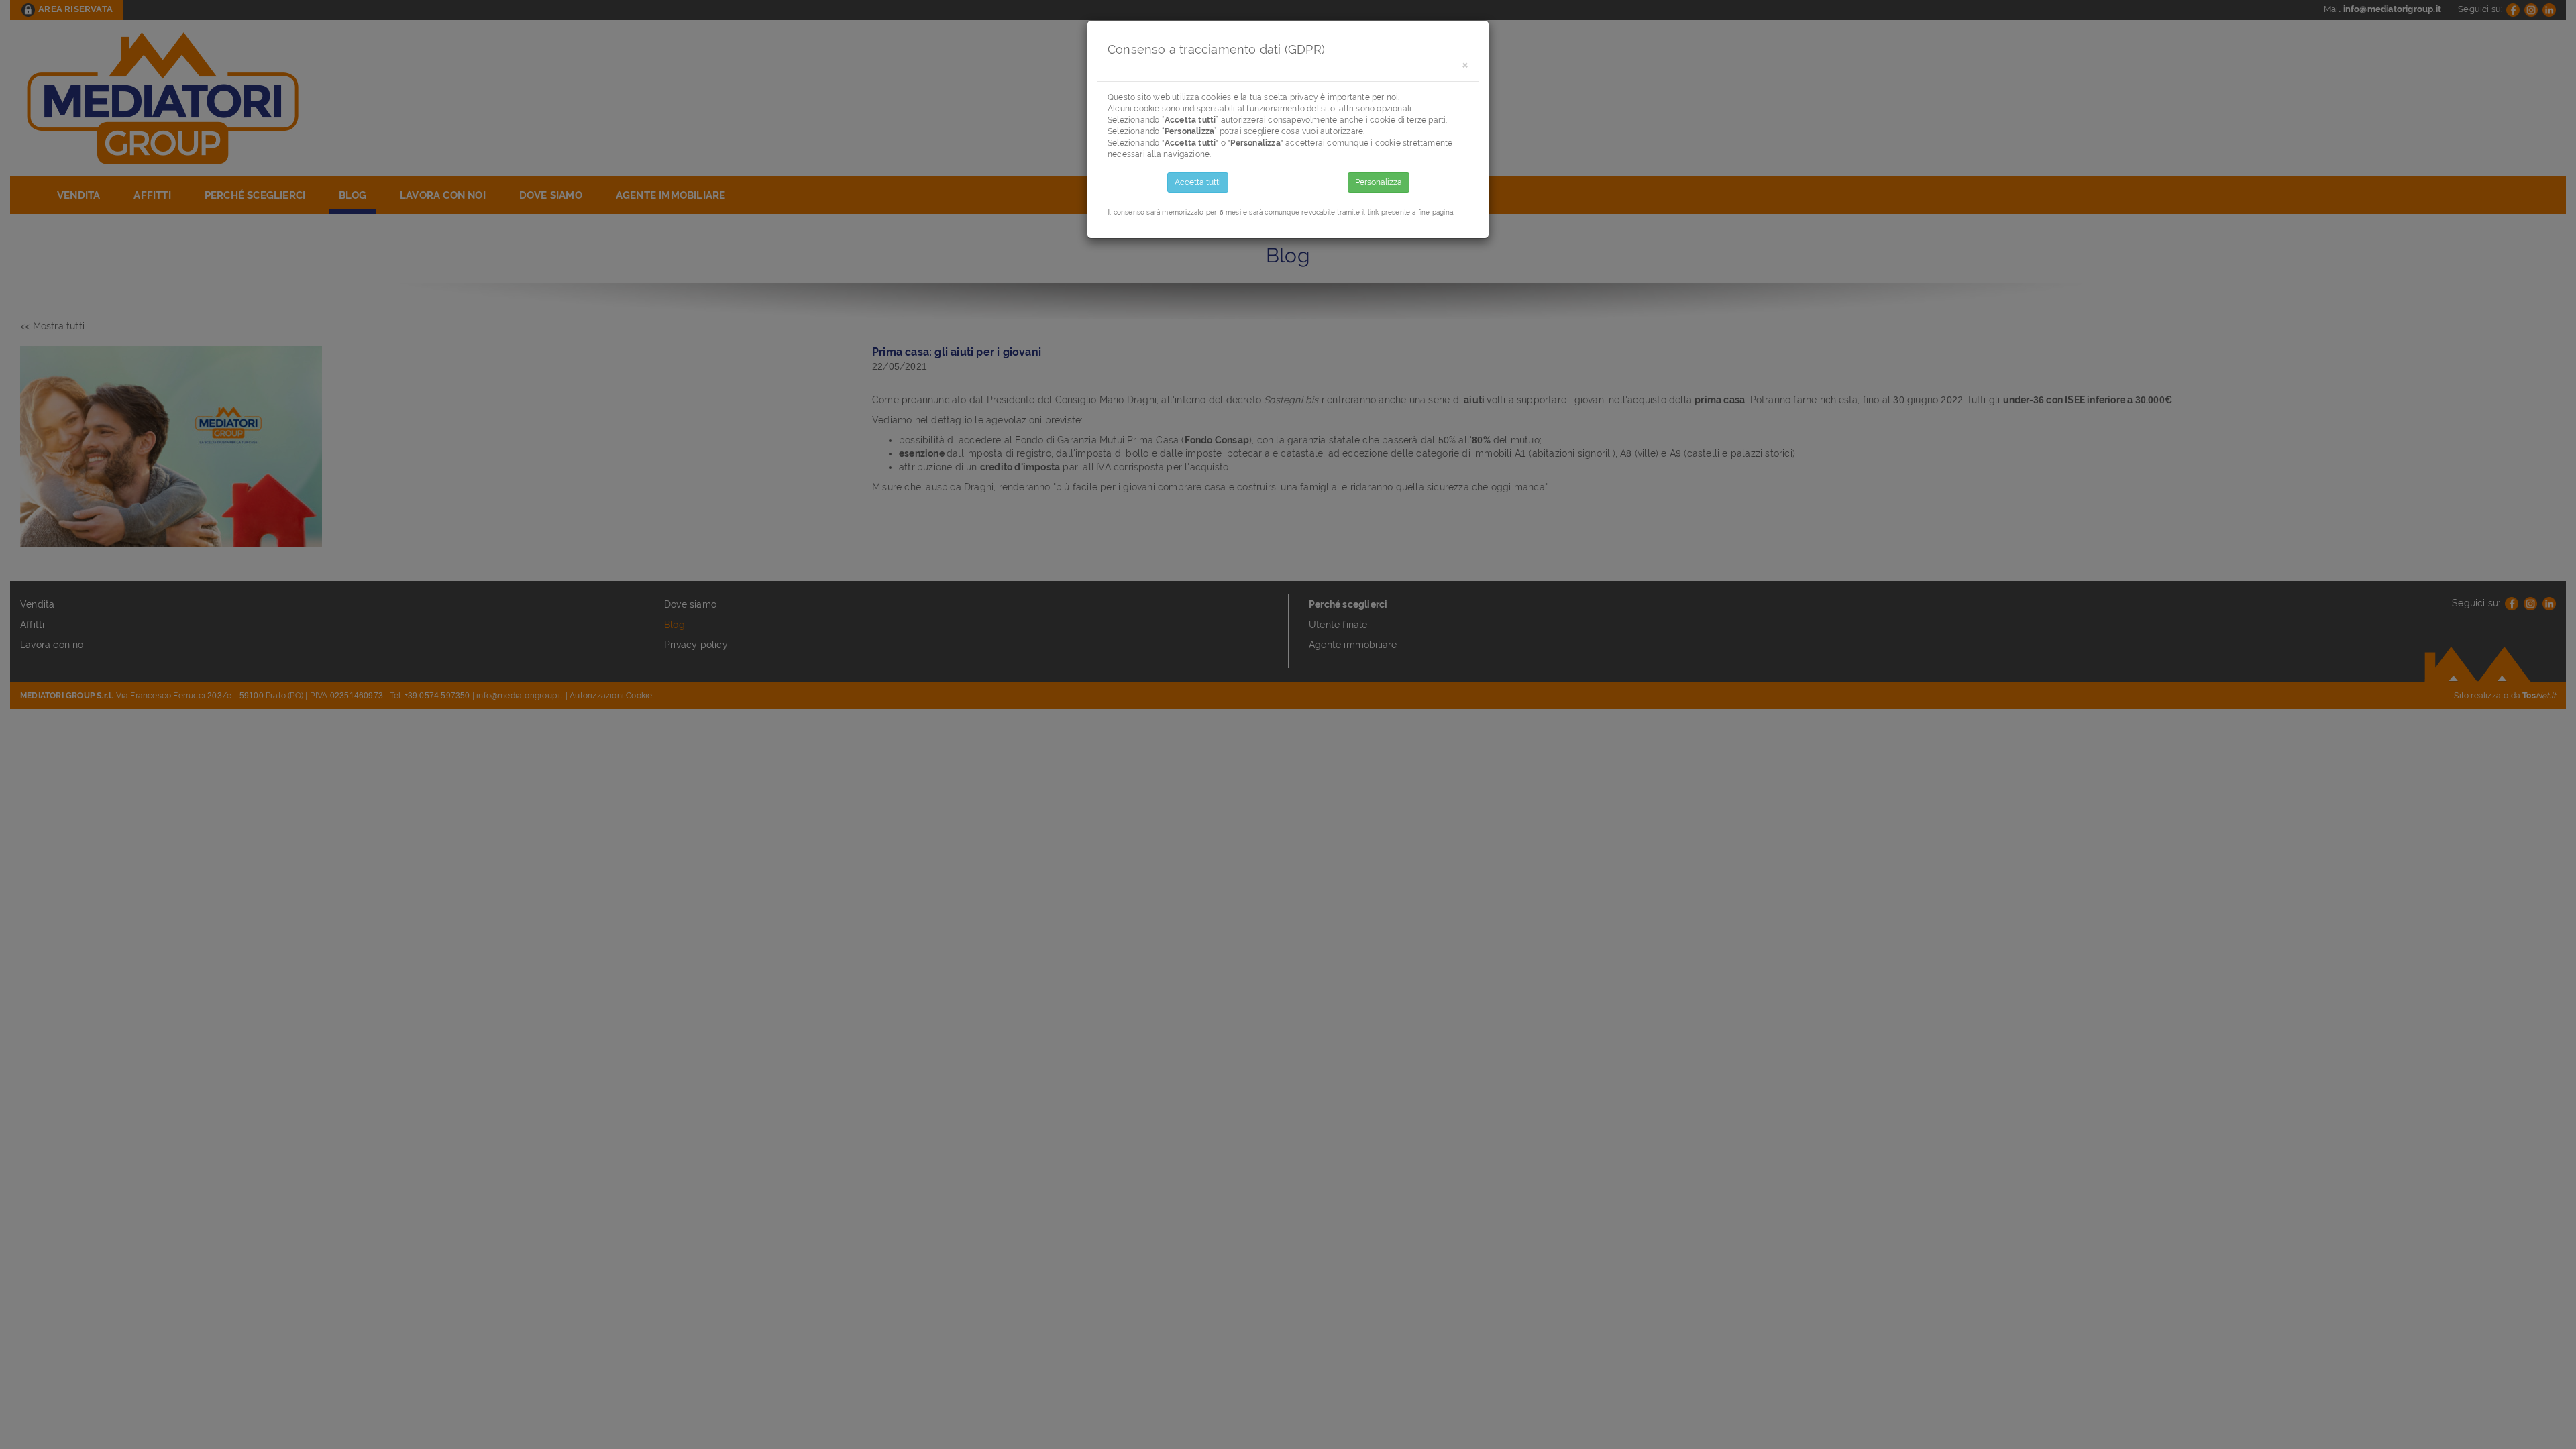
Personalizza (1379, 182)
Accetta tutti (1198, 182)
